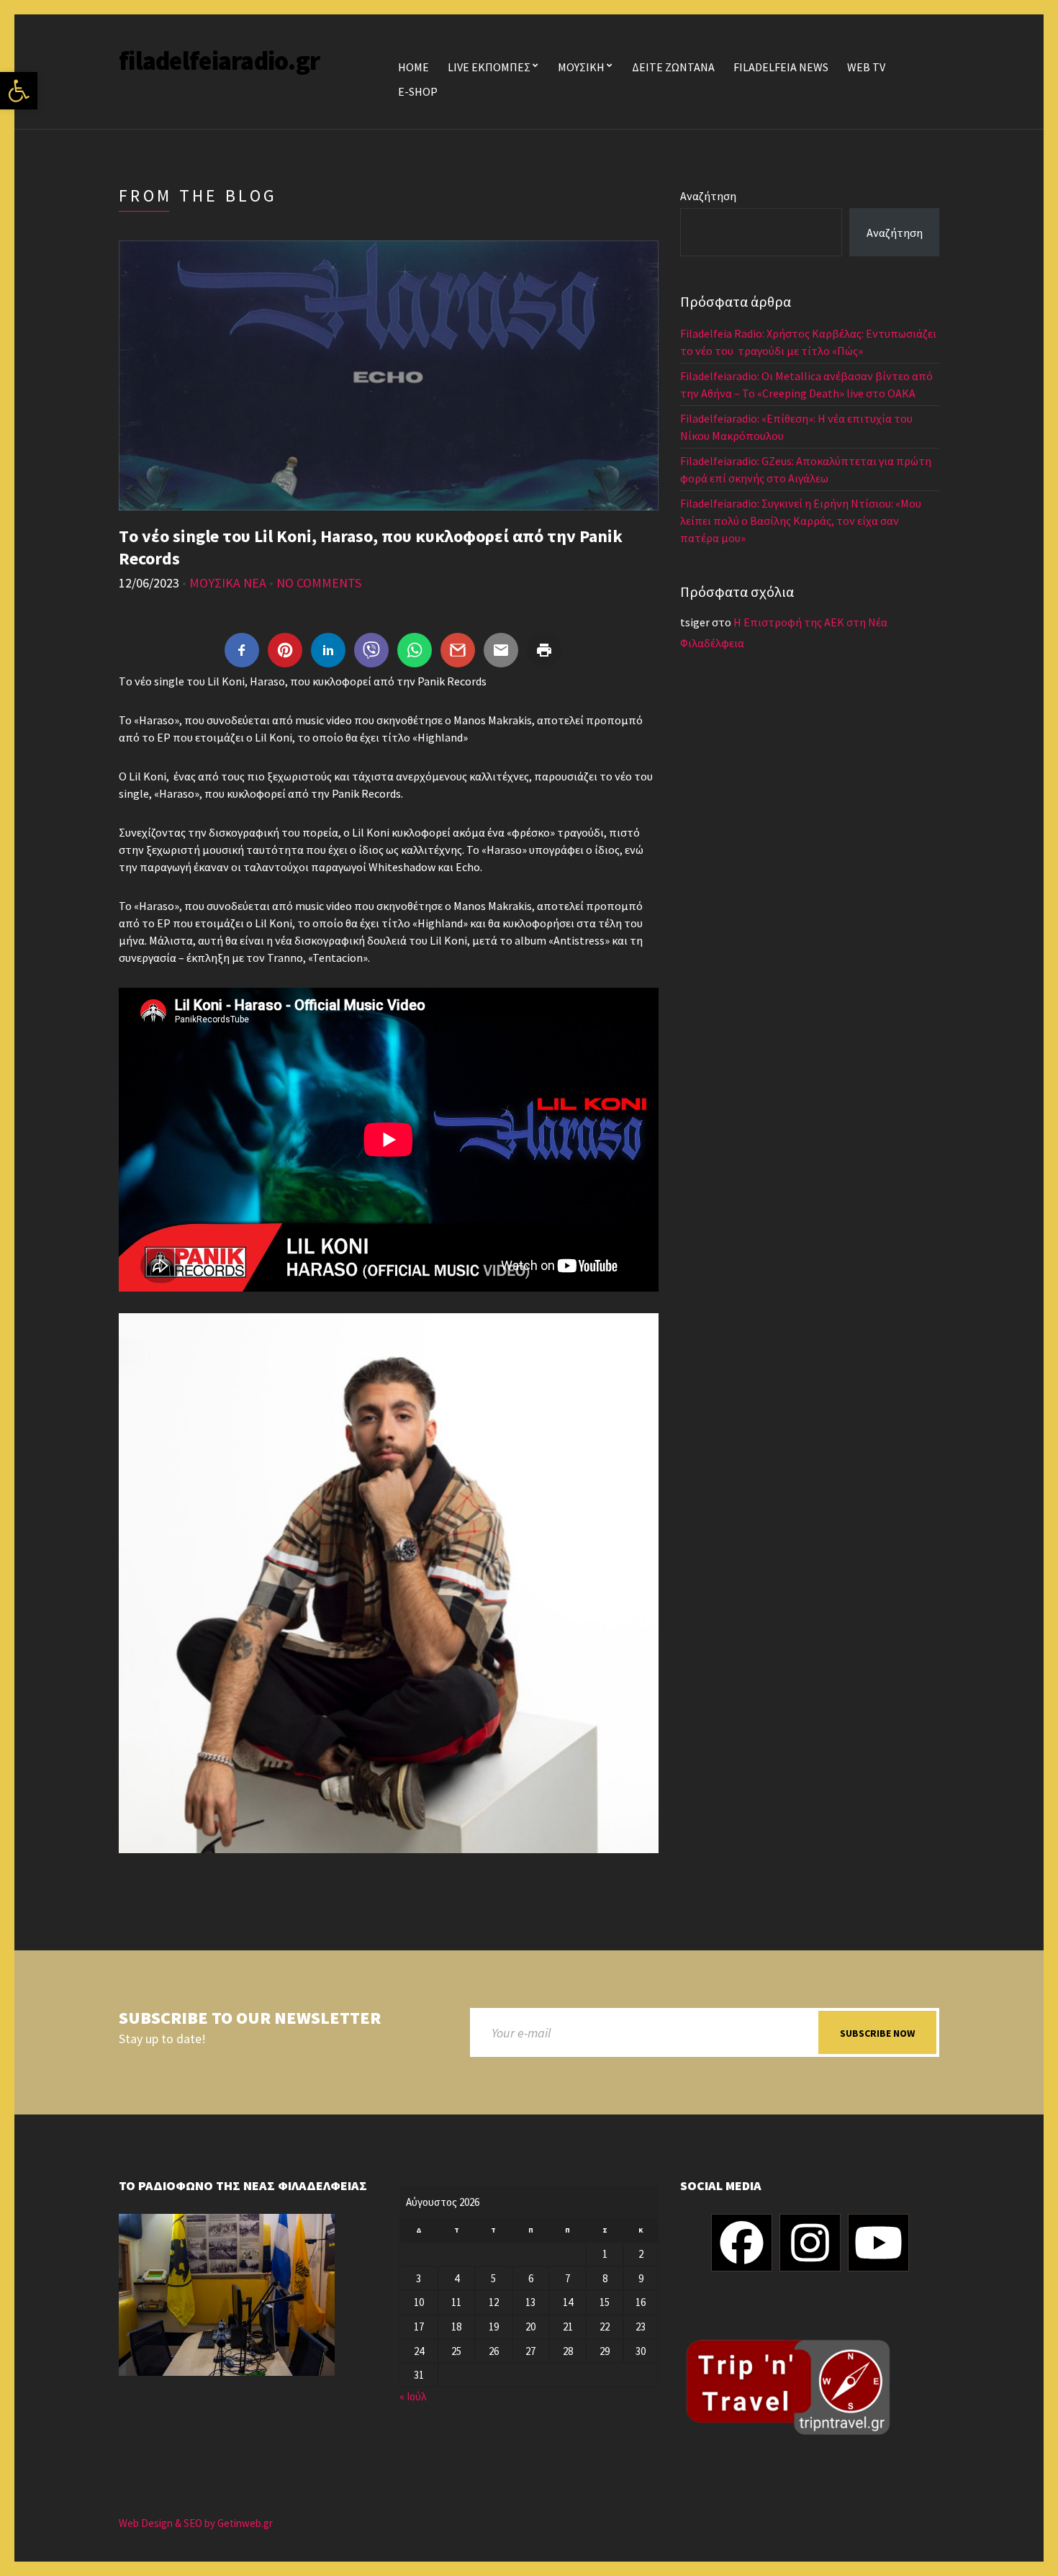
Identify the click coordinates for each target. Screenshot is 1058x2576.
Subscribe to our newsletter (250, 2018)
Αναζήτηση (708, 196)
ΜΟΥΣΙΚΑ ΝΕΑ (228, 583)
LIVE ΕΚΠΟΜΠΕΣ (489, 67)
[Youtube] (878, 2243)
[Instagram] (810, 2243)
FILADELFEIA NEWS (781, 67)
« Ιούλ (413, 2396)
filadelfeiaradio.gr (219, 61)
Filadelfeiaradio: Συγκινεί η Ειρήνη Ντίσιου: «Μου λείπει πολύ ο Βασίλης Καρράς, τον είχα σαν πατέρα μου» (801, 521)
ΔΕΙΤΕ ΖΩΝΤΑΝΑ (673, 67)
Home (413, 67)
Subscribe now (877, 2033)
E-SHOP (418, 91)
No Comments (319, 583)
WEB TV (866, 67)
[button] (19, 91)
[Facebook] (742, 2243)
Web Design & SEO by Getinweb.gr (196, 2523)
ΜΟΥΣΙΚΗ (581, 67)
